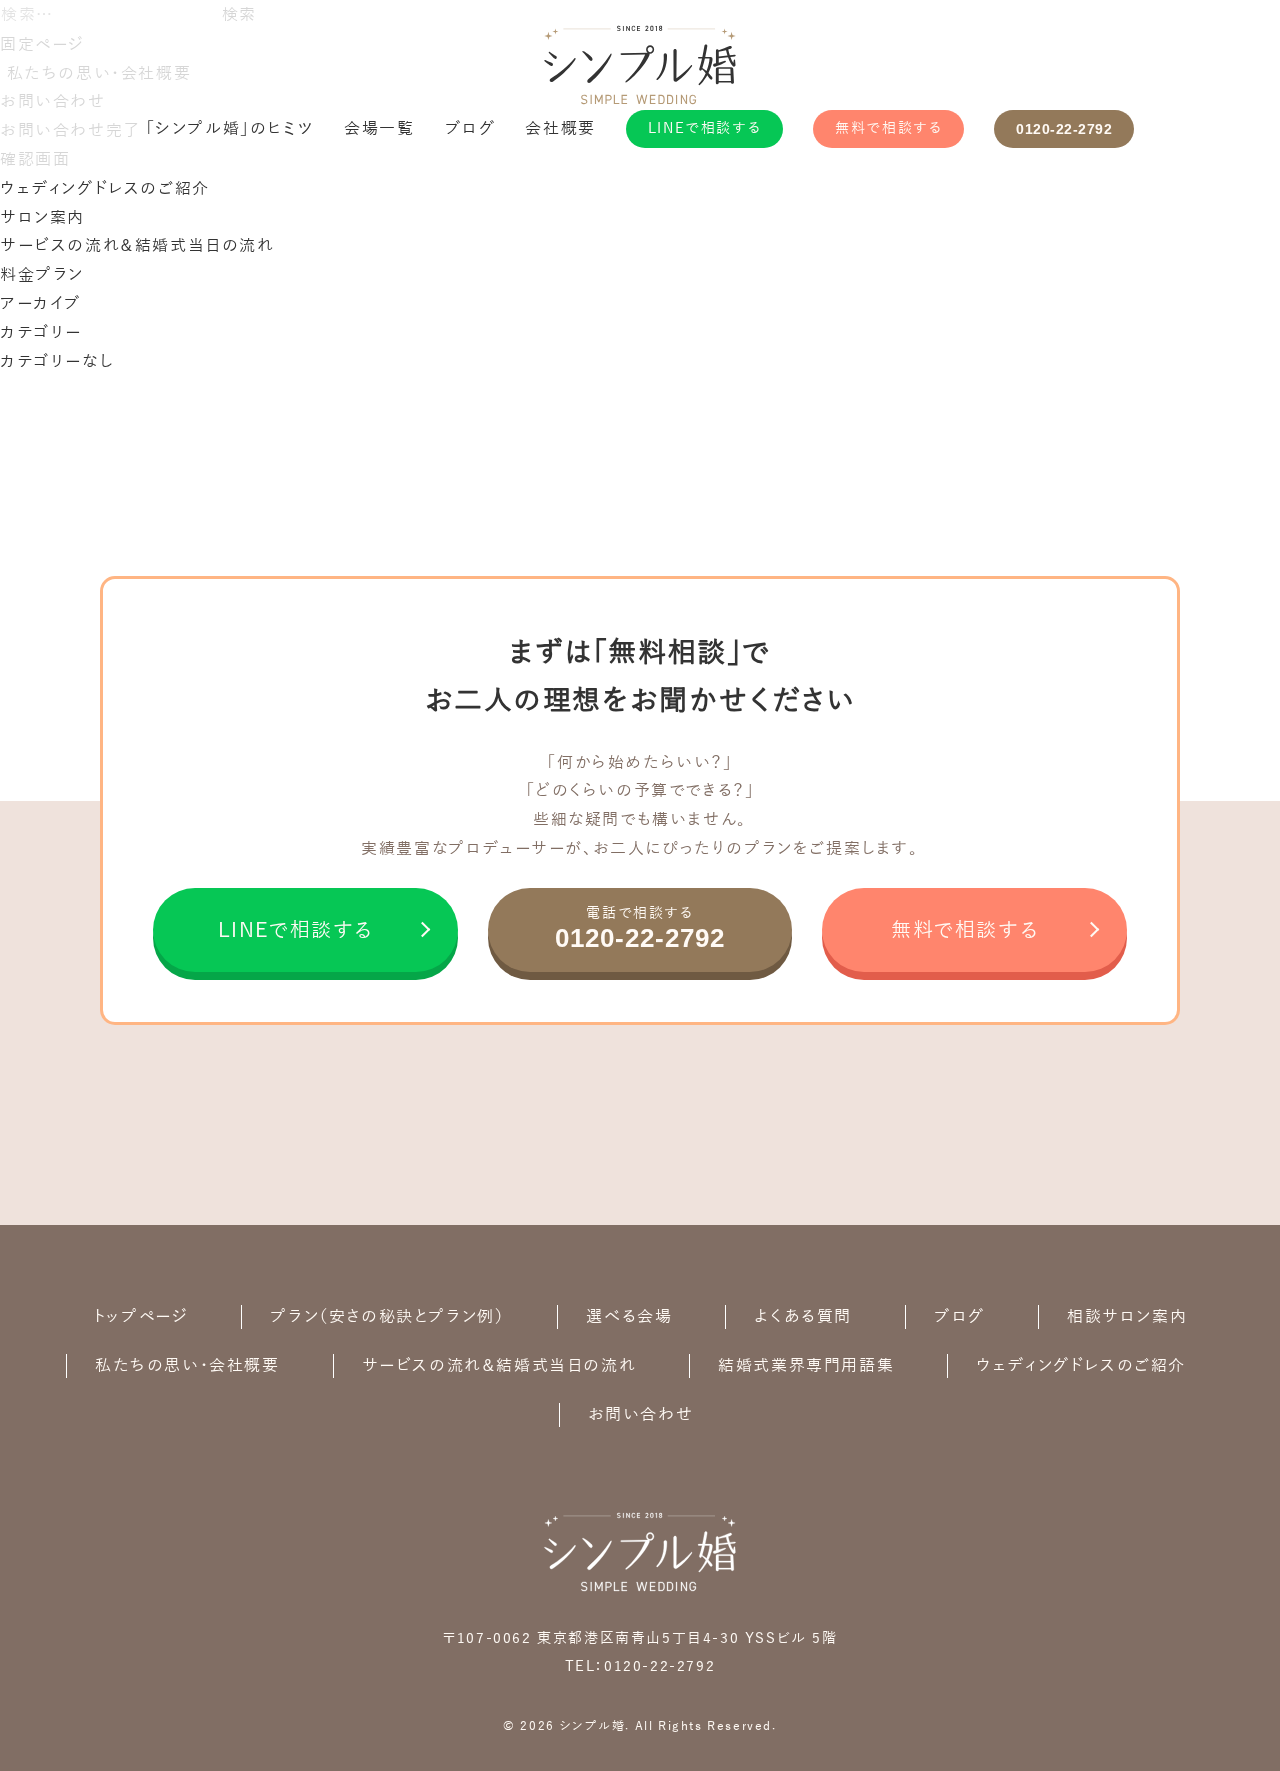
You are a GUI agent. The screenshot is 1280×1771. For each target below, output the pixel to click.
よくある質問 (803, 1317)
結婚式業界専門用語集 (806, 1366)
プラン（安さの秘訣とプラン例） (387, 1317)
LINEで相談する (704, 128)
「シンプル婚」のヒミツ (230, 129)
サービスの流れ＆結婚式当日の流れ (137, 246)
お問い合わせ (641, 1415)
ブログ (470, 129)
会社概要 (560, 129)
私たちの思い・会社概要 (187, 1366)
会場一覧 (379, 129)
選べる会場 (629, 1317)
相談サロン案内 (1127, 1317)
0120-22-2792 (1064, 129)
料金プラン (42, 275)
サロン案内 (42, 218)
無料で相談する (888, 128)
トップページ (141, 1317)
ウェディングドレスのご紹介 (105, 189)
